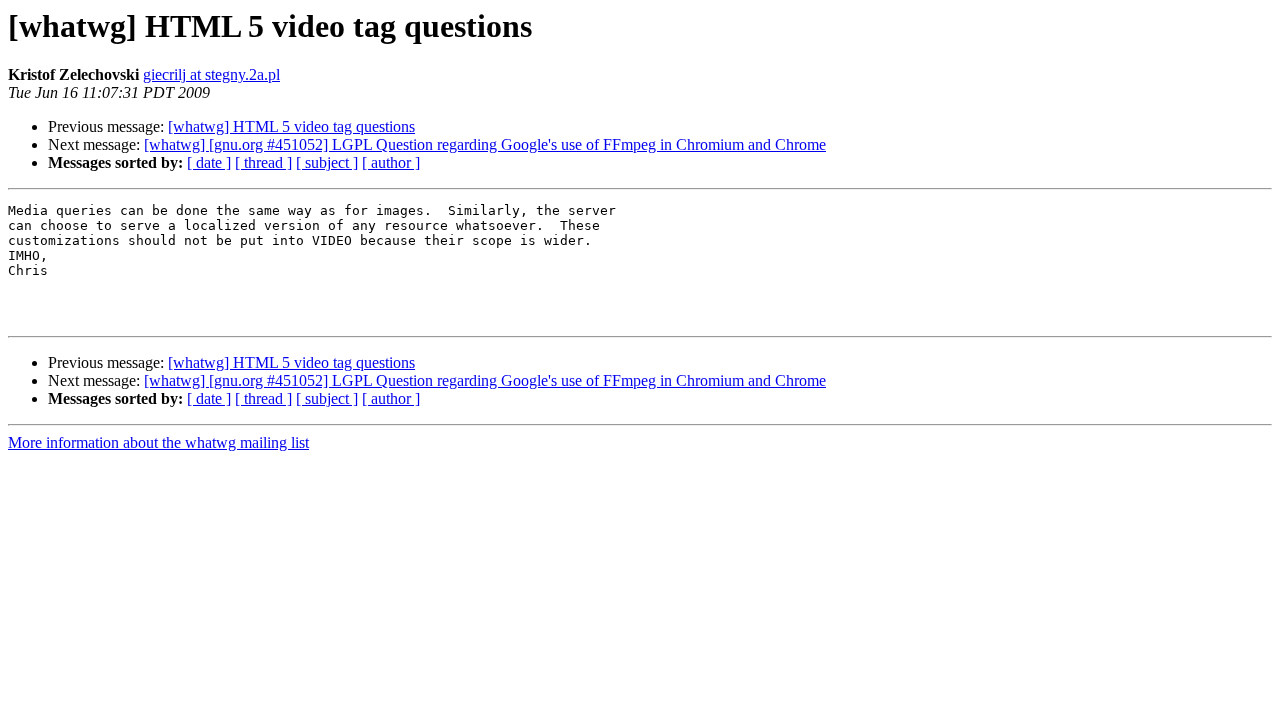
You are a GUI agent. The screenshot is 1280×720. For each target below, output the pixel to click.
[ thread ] (263, 162)
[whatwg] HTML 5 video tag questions (291, 126)
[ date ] (209, 162)
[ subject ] (327, 162)
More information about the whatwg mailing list (158, 442)
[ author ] (391, 162)
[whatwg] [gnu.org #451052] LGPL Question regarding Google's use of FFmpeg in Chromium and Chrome (485, 144)
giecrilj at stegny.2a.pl (211, 74)
